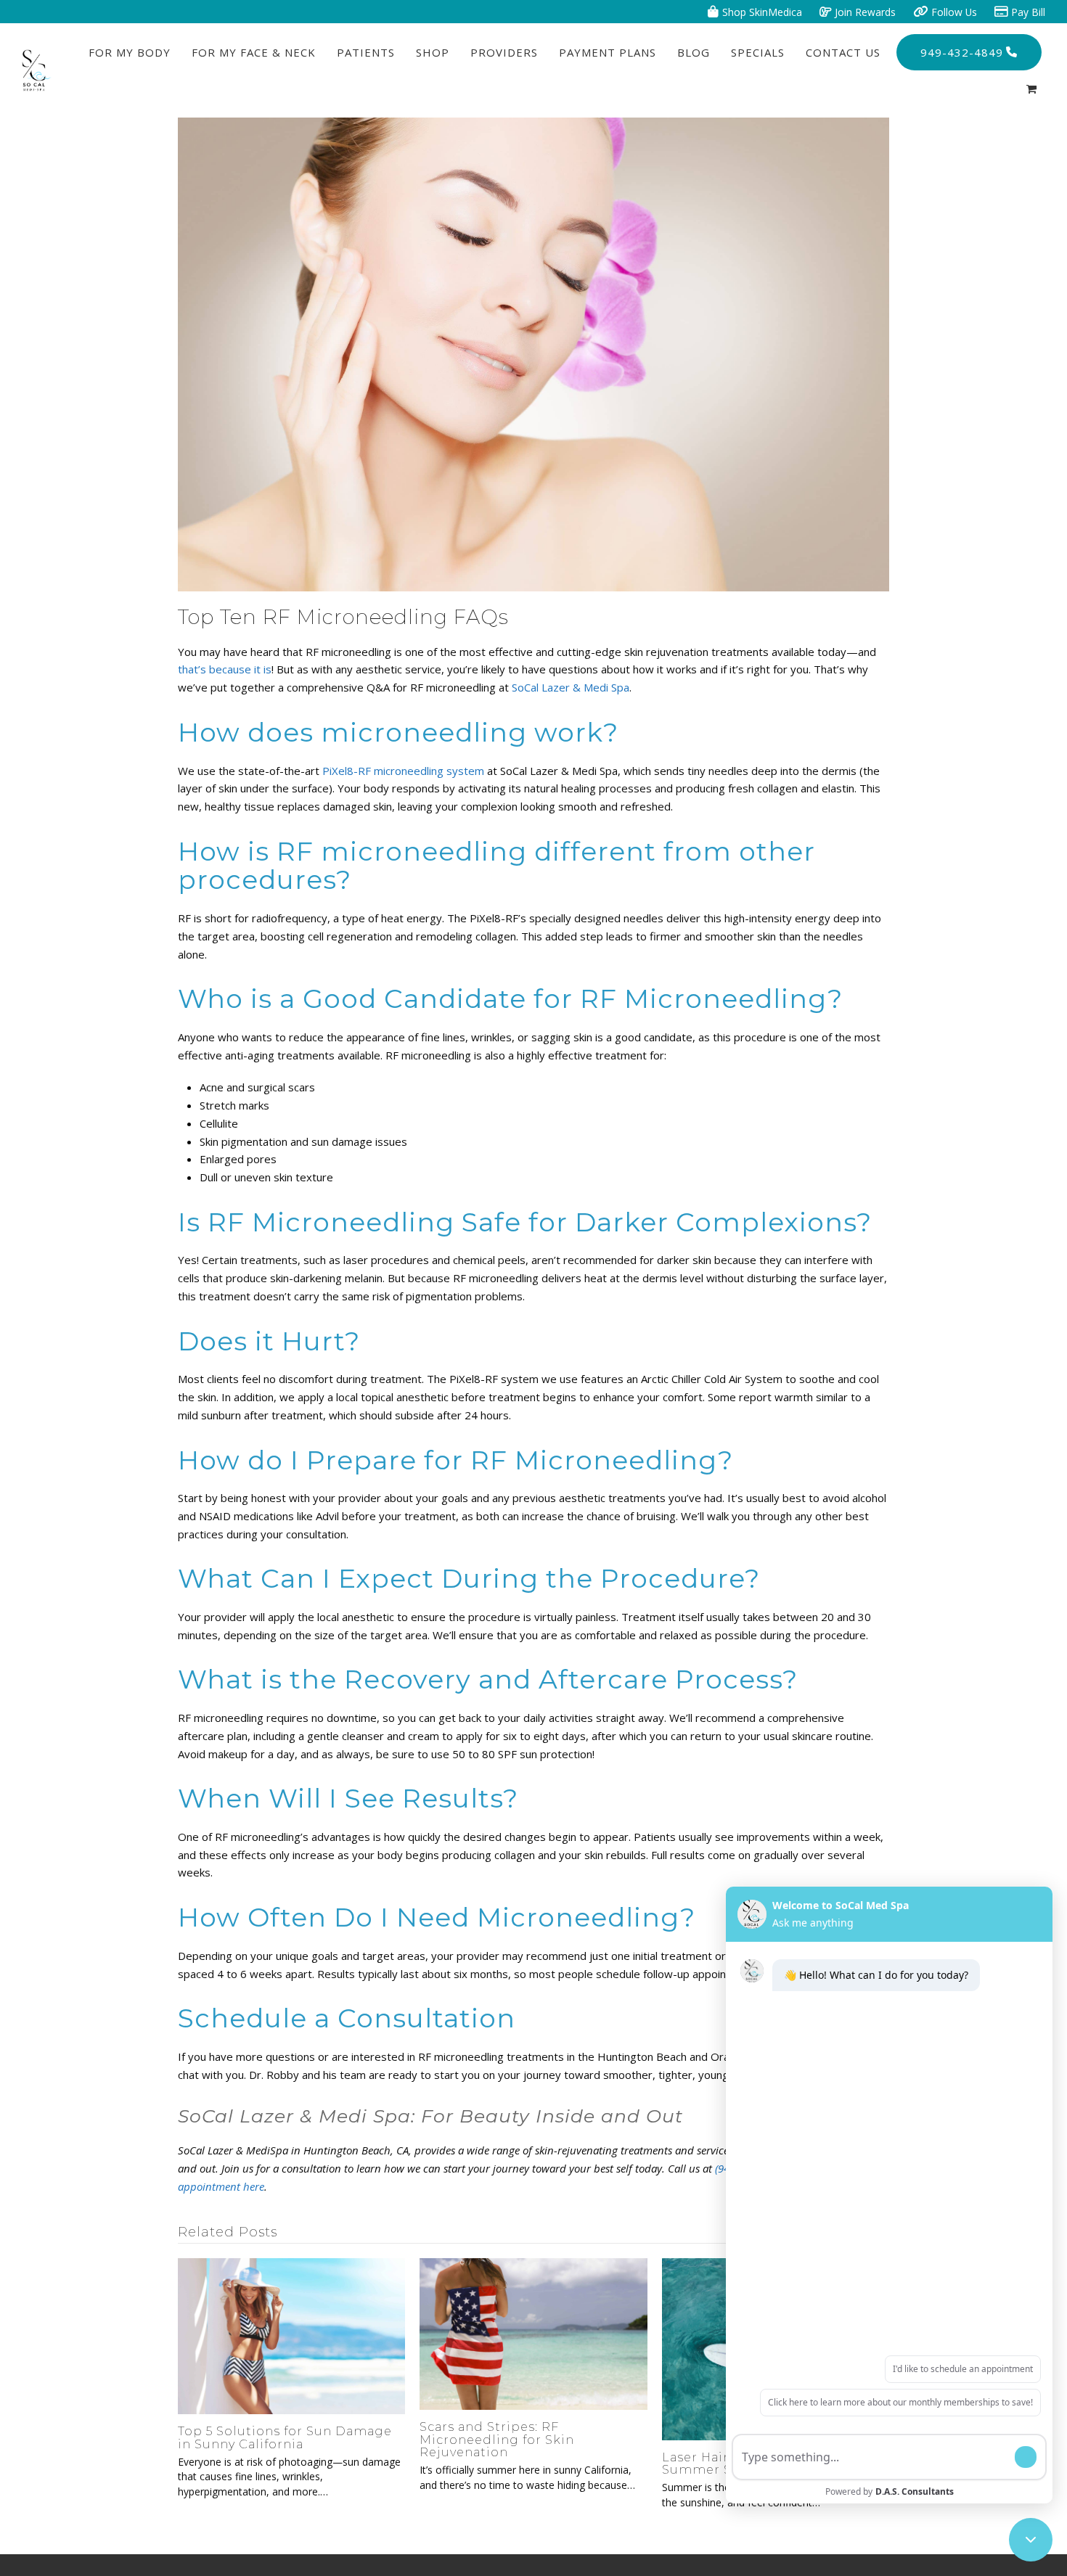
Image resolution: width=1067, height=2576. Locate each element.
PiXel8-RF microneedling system (403, 771)
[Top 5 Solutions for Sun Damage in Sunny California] (291, 2335)
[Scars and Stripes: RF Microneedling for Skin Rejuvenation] (533, 2332)
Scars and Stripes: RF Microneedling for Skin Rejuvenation (497, 2440)
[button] (1031, 89)
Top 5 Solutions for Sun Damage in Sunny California (285, 2437)
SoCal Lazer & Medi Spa (571, 687)
